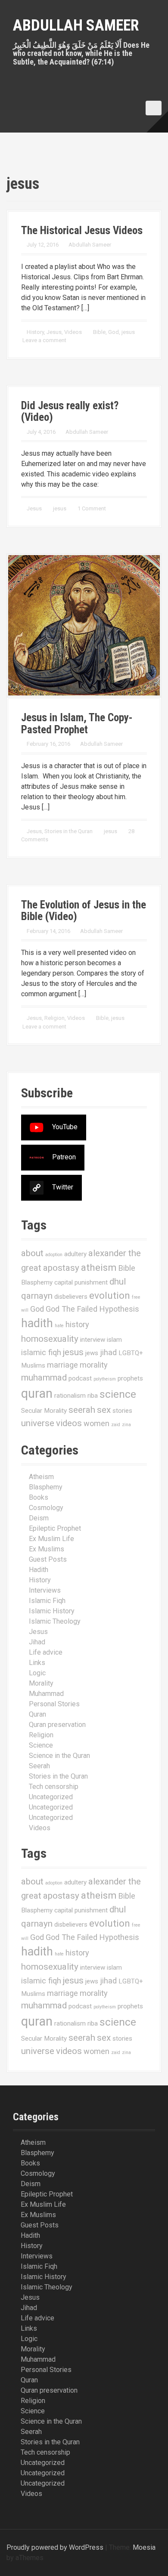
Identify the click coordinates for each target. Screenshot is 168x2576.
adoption (54, 1255)
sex (104, 1410)
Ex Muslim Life (51, 1539)
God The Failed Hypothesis (92, 1309)
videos (69, 1423)
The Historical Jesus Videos (82, 230)
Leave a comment (44, 340)
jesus (128, 332)
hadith (37, 1323)
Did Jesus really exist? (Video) (70, 412)
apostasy (61, 1268)
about (32, 1253)
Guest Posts (48, 1559)
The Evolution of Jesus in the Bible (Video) (84, 911)
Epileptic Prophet (55, 1528)
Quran (37, 1714)
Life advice (46, 1652)
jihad (108, 1352)
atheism (99, 1268)
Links (37, 1663)
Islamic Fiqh (47, 1601)
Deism (39, 1518)
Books (39, 1497)
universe (38, 1423)
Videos (73, 332)
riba (93, 1396)
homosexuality (50, 1339)
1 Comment (92, 508)
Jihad (37, 1642)
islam (114, 1340)
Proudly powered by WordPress (55, 2547)
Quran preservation (57, 1725)
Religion (54, 1018)
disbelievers (71, 1297)
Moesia (144, 2547)
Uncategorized (51, 1797)
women (96, 1423)
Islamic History (52, 1611)
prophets (130, 1378)
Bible (99, 332)
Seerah (39, 1766)
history (77, 1324)
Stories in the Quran (68, 831)
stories (122, 1411)
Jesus (54, 332)
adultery (75, 1254)
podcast (80, 1378)
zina (126, 1425)
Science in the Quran (59, 1756)
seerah (82, 1410)
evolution (110, 1296)
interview (93, 1340)
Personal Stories (54, 1704)
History (35, 332)
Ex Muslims (47, 1549)
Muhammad (46, 1694)
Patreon (64, 1157)
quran (37, 1393)
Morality (41, 1683)
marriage (62, 1365)
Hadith (39, 1570)
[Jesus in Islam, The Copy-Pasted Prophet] (84, 625)
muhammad (44, 1378)
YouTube (65, 1127)
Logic (37, 1673)
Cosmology (46, 1508)
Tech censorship (54, 1787)
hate (59, 1326)
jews (92, 1353)
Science (41, 1745)
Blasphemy (37, 1282)
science (118, 1394)
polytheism (105, 1379)
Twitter (63, 1188)
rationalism (70, 1396)
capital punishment (81, 1282)
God (114, 332)
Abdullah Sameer (76, 25)
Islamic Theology (55, 1621)
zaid (116, 1425)
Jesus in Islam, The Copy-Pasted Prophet (77, 724)
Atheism (41, 1477)
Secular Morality (44, 1411)
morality (94, 1365)
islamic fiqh (41, 1352)
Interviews (45, 1590)
